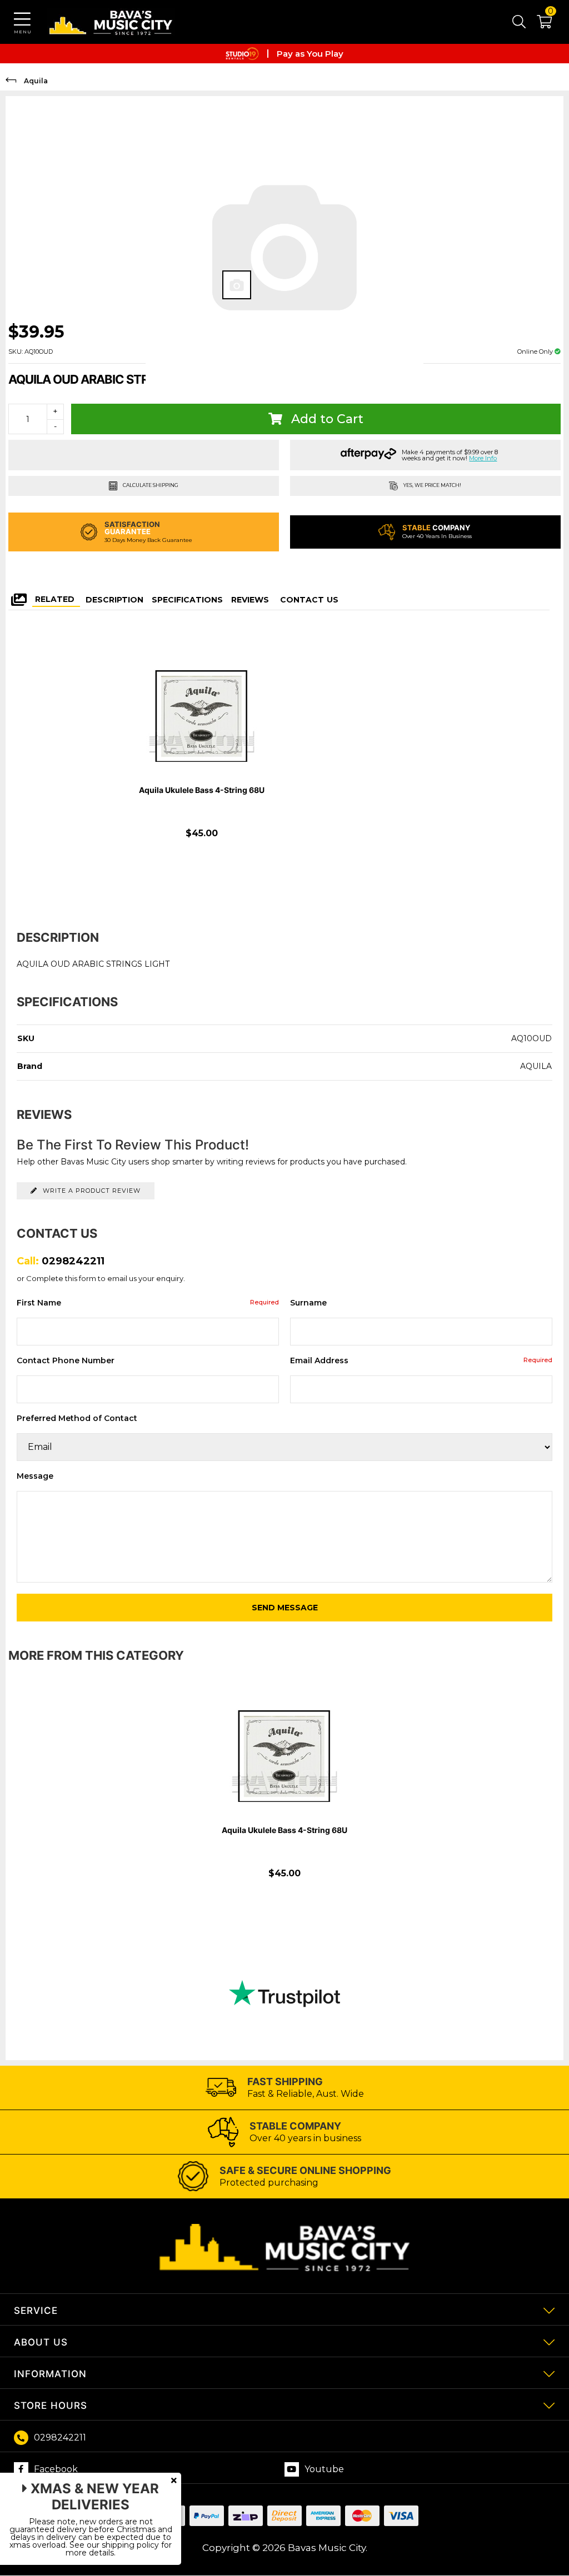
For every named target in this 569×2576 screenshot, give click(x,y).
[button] (539, 24)
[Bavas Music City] (111, 22)
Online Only (536, 351)
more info (483, 458)
